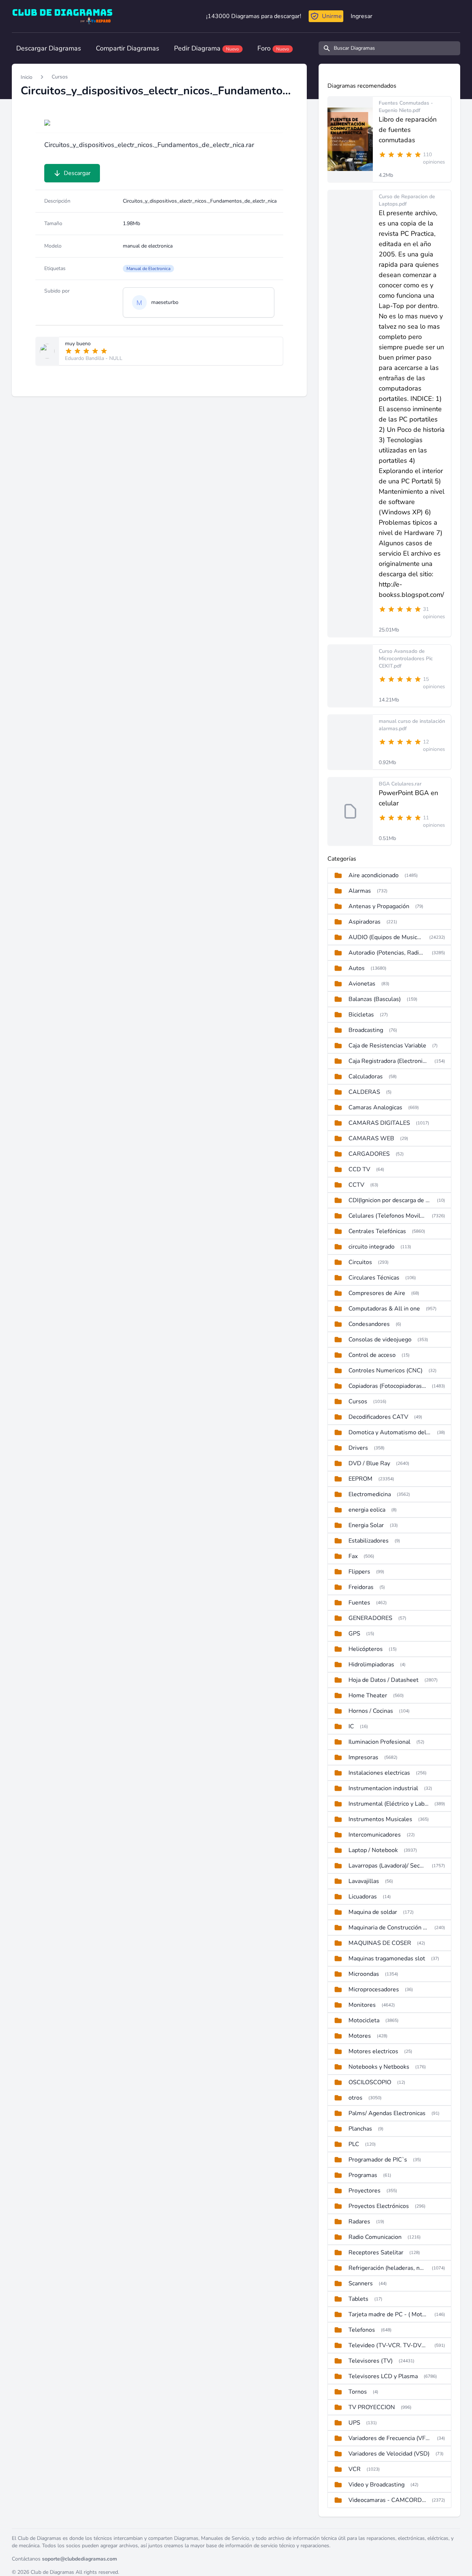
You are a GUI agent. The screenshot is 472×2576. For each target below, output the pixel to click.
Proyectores (365, 2191)
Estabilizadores (369, 1541)
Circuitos (360, 1262)
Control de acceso (372, 1355)
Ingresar (362, 16)
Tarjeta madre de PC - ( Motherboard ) (388, 2314)
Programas (363, 2175)
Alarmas (360, 891)
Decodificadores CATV (378, 1417)
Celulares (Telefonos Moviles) (387, 1216)
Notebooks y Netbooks (379, 2067)
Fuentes (359, 1603)
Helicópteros (366, 1649)
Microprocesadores (374, 1989)
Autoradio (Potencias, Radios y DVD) (387, 953)
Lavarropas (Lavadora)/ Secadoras (387, 1866)
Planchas (360, 2129)
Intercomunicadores (375, 1835)
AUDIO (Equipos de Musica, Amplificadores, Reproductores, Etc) (386, 937)
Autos (357, 968)
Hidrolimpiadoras (371, 1665)
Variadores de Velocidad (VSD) (389, 2454)
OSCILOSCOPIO (370, 2082)
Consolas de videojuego (380, 1340)
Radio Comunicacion (375, 2237)
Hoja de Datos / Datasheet (383, 1680)
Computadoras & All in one (384, 1309)
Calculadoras (366, 1077)
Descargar (77, 173)
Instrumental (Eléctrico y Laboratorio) (388, 1804)
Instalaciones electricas (379, 1773)
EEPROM (360, 1479)
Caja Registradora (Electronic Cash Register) (388, 1061)
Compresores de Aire (377, 1293)
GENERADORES (370, 1618)
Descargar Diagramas (49, 48)
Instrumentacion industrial (383, 1788)
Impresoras (363, 1757)
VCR (355, 2469)
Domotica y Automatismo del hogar (390, 1432)
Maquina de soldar (373, 1912)
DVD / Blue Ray (369, 1463)
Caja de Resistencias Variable (387, 1046)
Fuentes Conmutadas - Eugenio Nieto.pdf (406, 107)
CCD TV (359, 1169)
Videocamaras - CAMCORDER (387, 2500)
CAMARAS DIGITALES (379, 1123)
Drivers (358, 1448)
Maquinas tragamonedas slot (387, 1959)
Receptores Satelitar (376, 2253)
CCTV (356, 1185)
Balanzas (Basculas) (375, 999)
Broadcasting (366, 1030)
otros (355, 2098)
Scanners (361, 2283)
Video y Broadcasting (376, 2485)
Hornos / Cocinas (371, 1711)
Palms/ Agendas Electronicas (387, 2113)
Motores (360, 2036)
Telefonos (362, 2330)
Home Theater (368, 1695)
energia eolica (367, 1510)
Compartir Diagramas (128, 48)
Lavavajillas (364, 1881)
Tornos (358, 2392)
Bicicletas (361, 1015)
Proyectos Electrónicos (379, 2206)
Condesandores (369, 1324)
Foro (273, 48)
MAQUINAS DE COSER (380, 1943)
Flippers (359, 1572)
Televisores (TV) (371, 2361)
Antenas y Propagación (379, 906)
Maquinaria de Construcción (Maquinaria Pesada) (388, 1928)
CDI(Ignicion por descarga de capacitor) (390, 1200)
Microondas (364, 1974)
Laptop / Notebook (373, 1850)
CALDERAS (364, 1092)
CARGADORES (369, 1154)
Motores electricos (373, 2051)
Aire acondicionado (374, 875)
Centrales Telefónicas (377, 1231)
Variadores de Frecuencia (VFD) (390, 2438)
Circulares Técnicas (374, 1278)
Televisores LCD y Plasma (383, 2376)
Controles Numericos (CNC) (386, 1371)
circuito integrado (372, 1247)
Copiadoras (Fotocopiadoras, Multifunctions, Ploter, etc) (387, 1386)
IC (351, 1726)
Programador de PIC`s (378, 2160)
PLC (354, 2144)
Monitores (362, 2005)
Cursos (60, 77)
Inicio (27, 77)
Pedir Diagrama (206, 48)
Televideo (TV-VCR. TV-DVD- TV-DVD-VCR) (388, 2345)
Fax (353, 1556)
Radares (359, 2222)
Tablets (358, 2299)
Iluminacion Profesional (379, 1742)
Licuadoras (363, 1897)
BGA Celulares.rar (400, 784)
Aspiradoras (365, 922)
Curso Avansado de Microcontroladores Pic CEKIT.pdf (406, 659)
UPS (354, 2423)
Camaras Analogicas (375, 1107)
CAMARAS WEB (371, 1138)
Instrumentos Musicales (380, 1819)
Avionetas (362, 984)
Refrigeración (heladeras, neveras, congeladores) (387, 2268)
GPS (354, 1634)
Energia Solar (366, 1525)
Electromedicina (370, 1494)
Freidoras (361, 1587)
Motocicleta (364, 2020)
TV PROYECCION (372, 2407)
